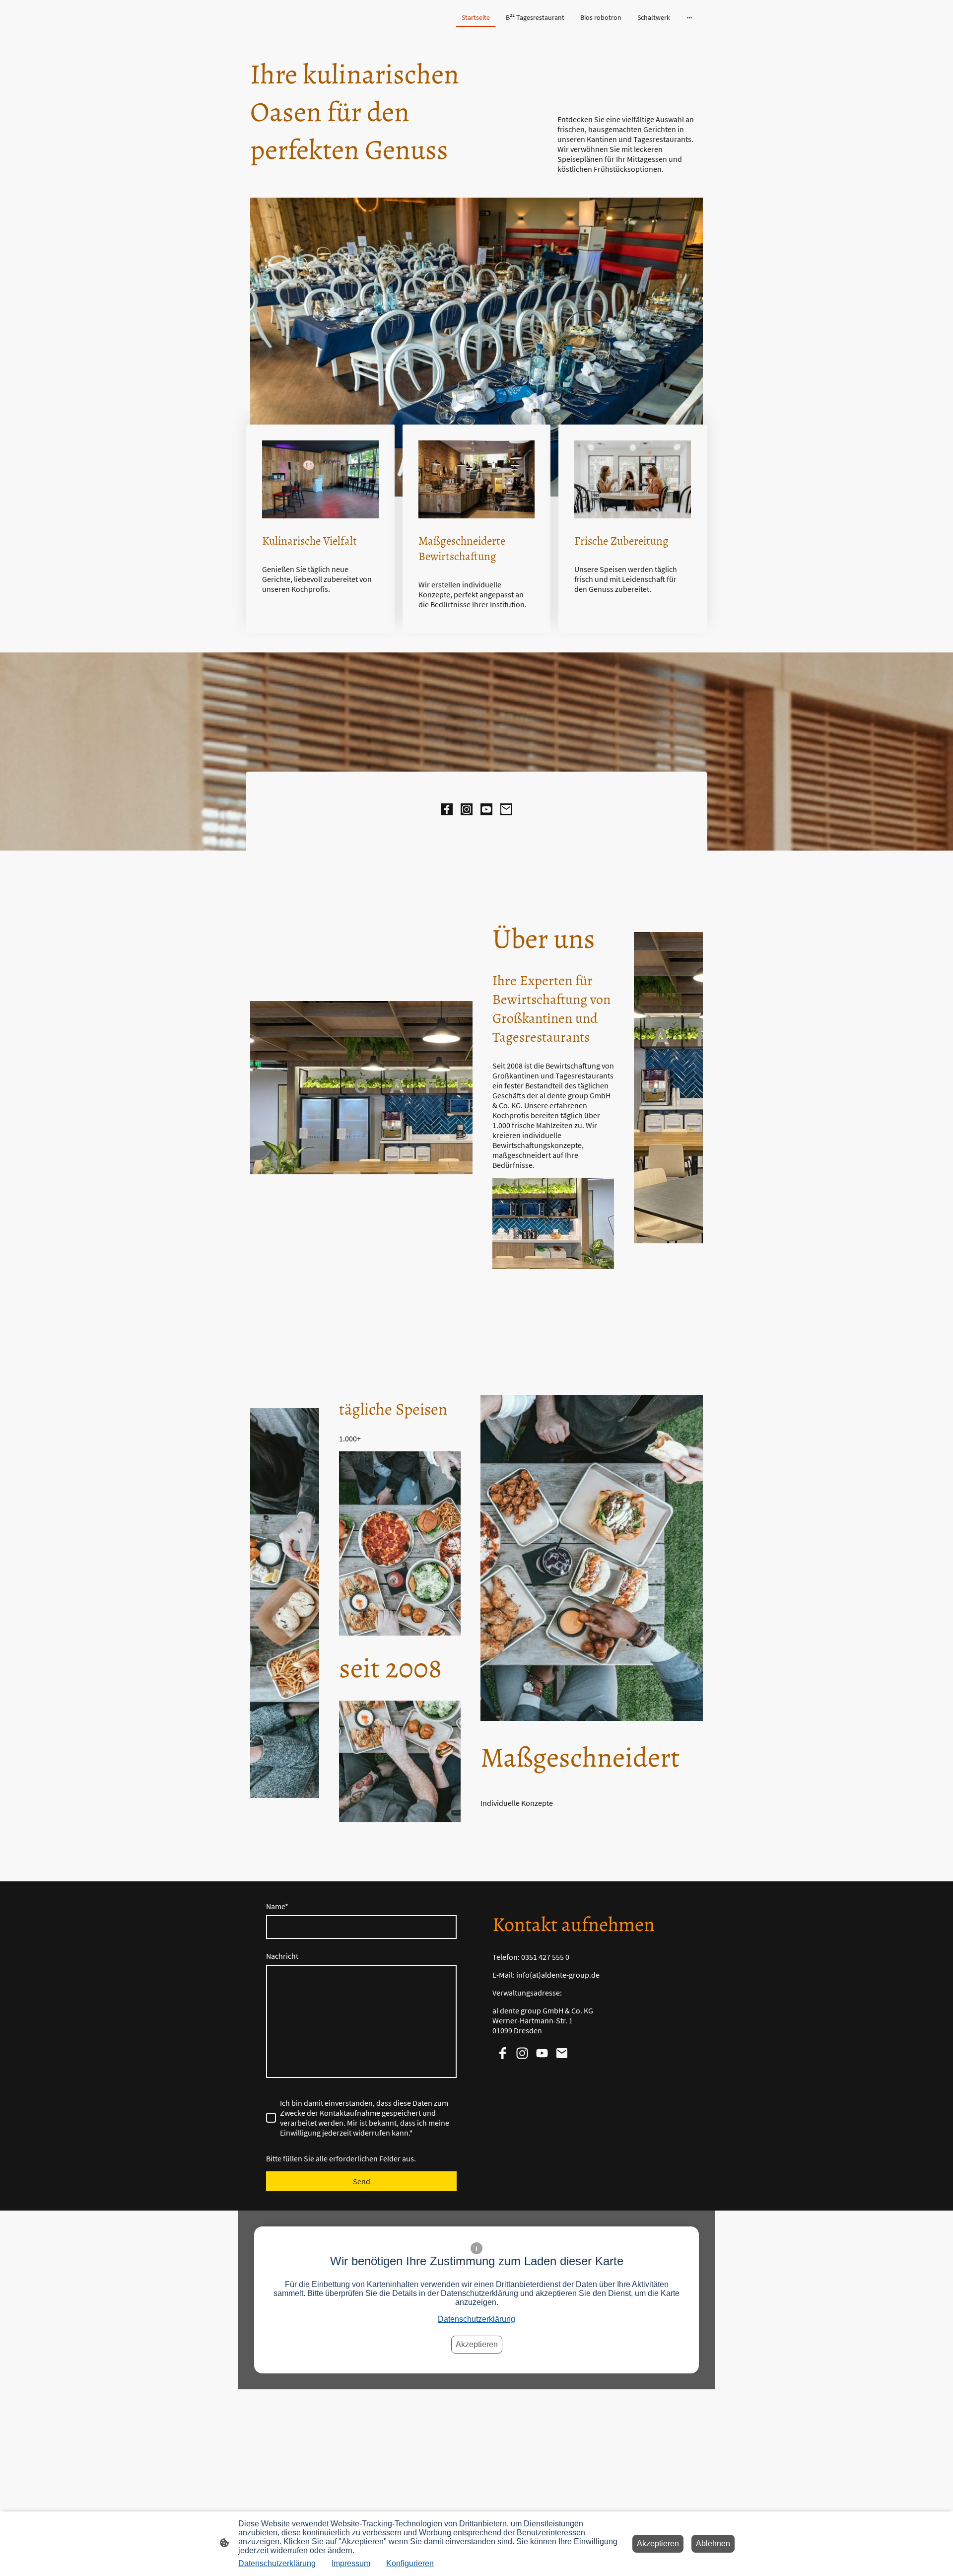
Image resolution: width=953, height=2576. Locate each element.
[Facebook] (447, 809)
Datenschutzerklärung (476, 2319)
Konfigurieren (410, 2563)
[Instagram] (467, 809)
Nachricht (282, 1956)
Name (277, 1906)
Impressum (351, 2563)
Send (362, 2181)
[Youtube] (486, 809)
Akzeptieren (477, 2344)
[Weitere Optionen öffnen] (689, 17)
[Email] (506, 809)
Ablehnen (713, 2543)
